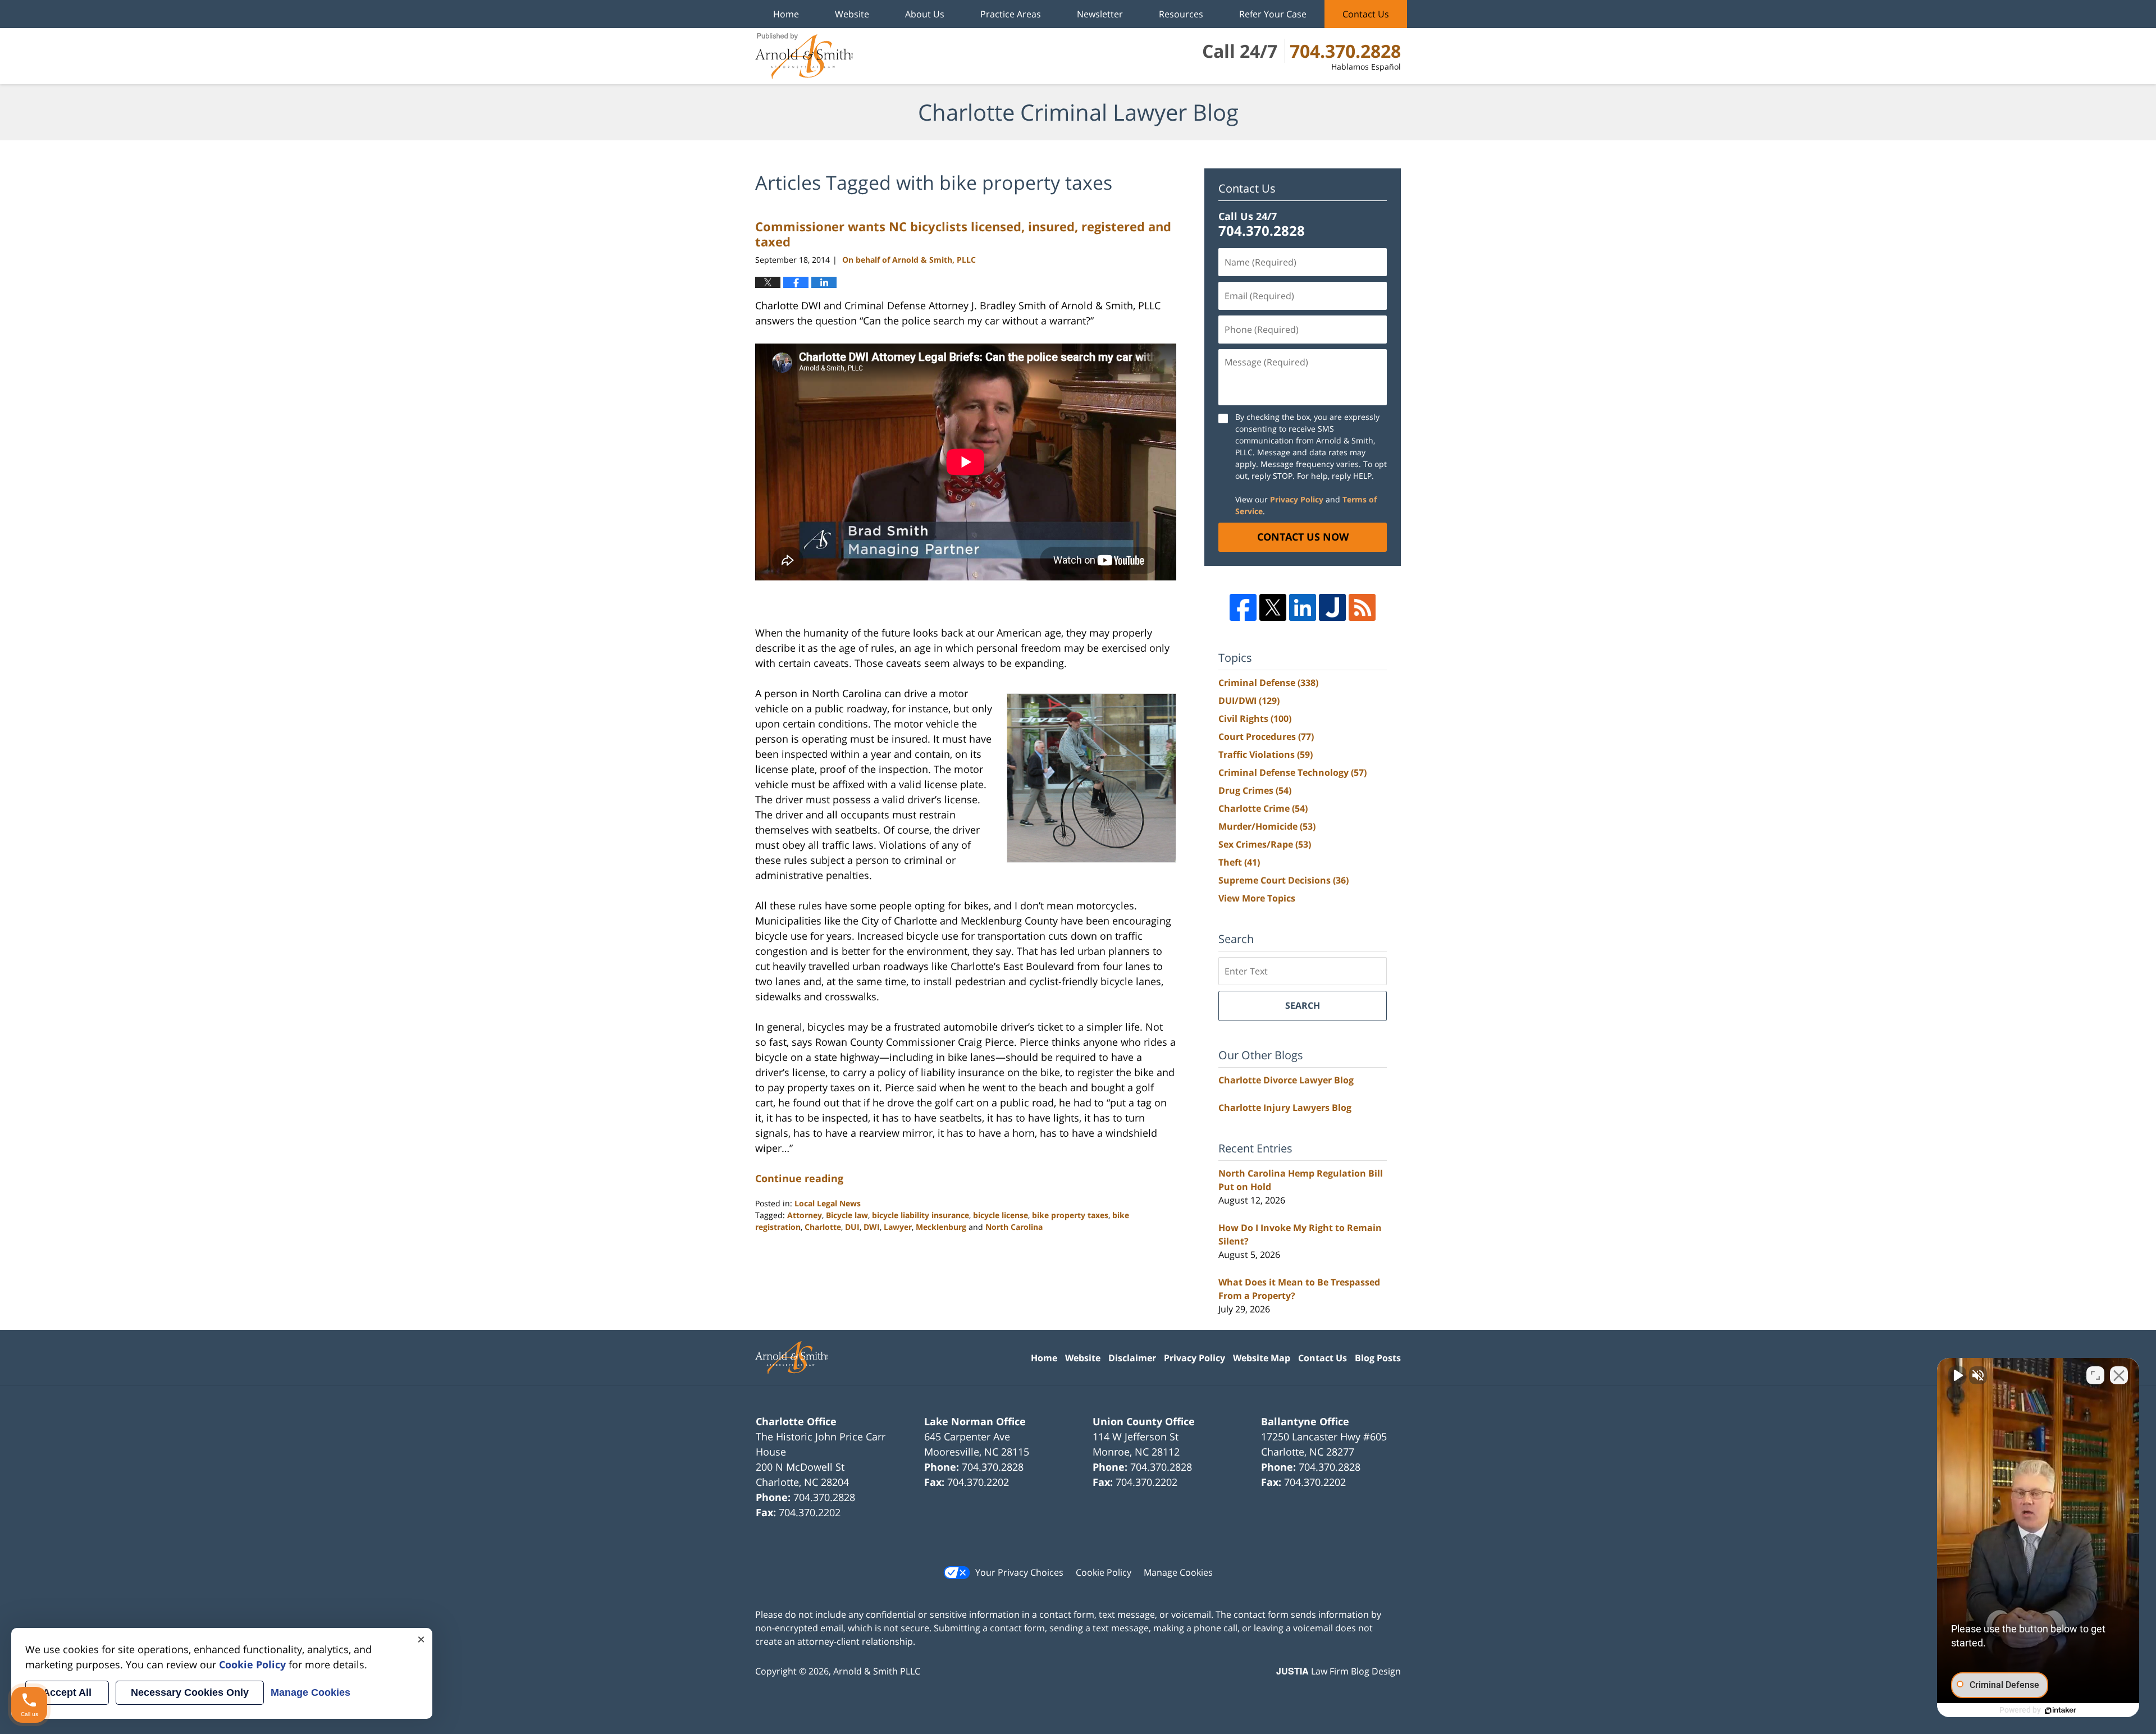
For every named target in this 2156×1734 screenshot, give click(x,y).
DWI (872, 1227)
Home (786, 14)
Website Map (1262, 1358)
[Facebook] (1243, 607)
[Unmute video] (1957, 1375)
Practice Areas (1011, 14)
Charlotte (823, 1227)
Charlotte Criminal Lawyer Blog (804, 56)
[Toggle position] (2095, 1375)
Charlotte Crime (1263, 808)
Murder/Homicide (1267, 826)
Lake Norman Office (975, 1421)
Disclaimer (1132, 1358)
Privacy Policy (1297, 499)
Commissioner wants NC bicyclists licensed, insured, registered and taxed (963, 234)
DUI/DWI (1249, 701)
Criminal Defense (1268, 683)
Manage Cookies (1178, 1572)
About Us (925, 14)
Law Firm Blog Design (1339, 1671)
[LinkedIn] (1303, 607)
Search (1303, 1005)
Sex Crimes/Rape (1265, 844)
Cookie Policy (1104, 1572)
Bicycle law (847, 1215)
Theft (1239, 862)
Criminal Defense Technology (1292, 772)
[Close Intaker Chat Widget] (2119, 1375)
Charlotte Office (796, 1421)
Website (852, 14)
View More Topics (1257, 898)
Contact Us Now (1303, 537)
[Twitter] (1273, 607)
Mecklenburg (941, 1227)
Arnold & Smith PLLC (877, 1671)
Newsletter (1100, 14)
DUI (852, 1227)
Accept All (67, 1692)
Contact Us (1366, 14)
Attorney (805, 1215)
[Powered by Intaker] (2061, 1710)
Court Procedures (1266, 736)
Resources (1181, 14)
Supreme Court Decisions (1283, 880)
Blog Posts (1378, 1358)
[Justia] (1332, 607)
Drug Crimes (1255, 790)
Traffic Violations (1266, 754)
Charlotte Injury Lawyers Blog (1285, 1108)
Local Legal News (828, 1203)
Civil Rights (1255, 719)
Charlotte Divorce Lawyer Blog (1286, 1080)
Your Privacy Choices (1019, 1572)
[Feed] (1362, 607)
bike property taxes (1070, 1215)
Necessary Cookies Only (190, 1692)
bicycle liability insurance (921, 1215)
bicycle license (1001, 1215)
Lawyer (898, 1227)
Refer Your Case (1273, 14)
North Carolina (1014, 1227)
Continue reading (799, 1178)
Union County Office (1144, 1421)
